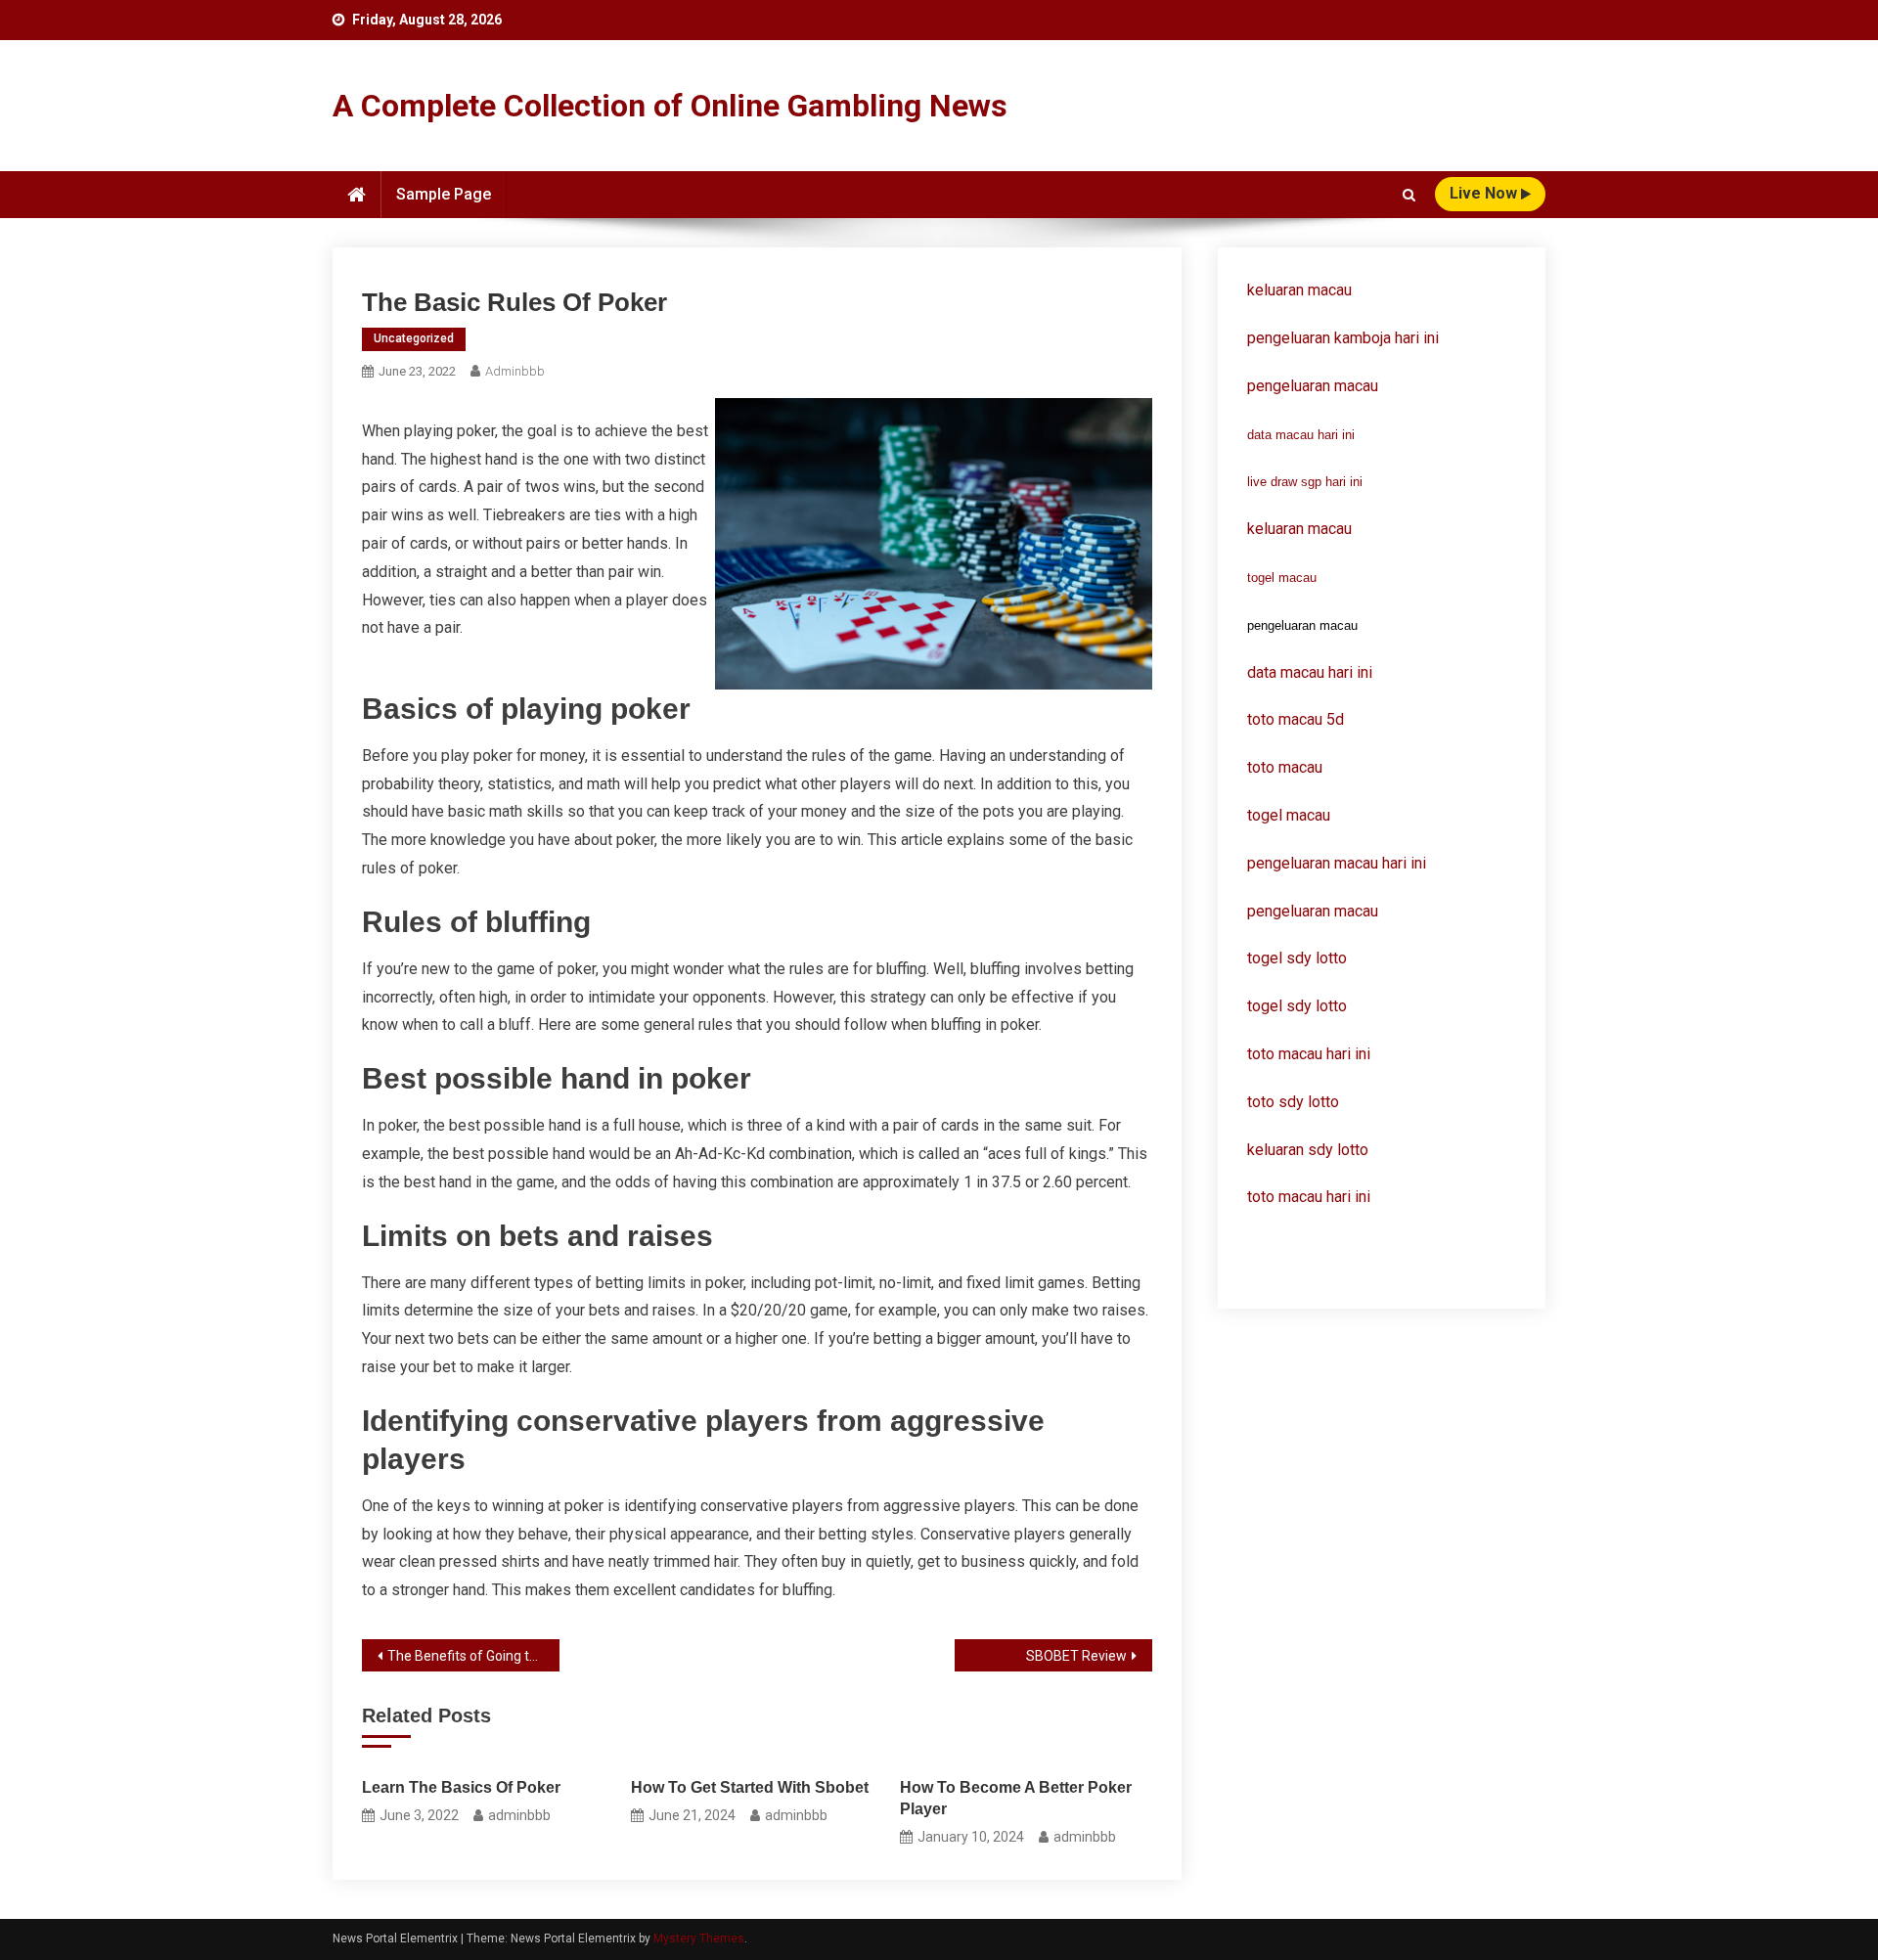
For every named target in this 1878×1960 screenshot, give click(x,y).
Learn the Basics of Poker (461, 1787)
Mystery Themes (699, 1938)
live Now (1485, 193)
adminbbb (515, 371)
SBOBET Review (1076, 1656)
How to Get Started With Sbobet (750, 1787)
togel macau (1282, 578)
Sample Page (444, 194)
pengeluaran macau (1313, 911)
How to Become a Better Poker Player (1016, 1798)
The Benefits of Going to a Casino (473, 1656)
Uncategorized (414, 338)
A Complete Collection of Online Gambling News (670, 106)
